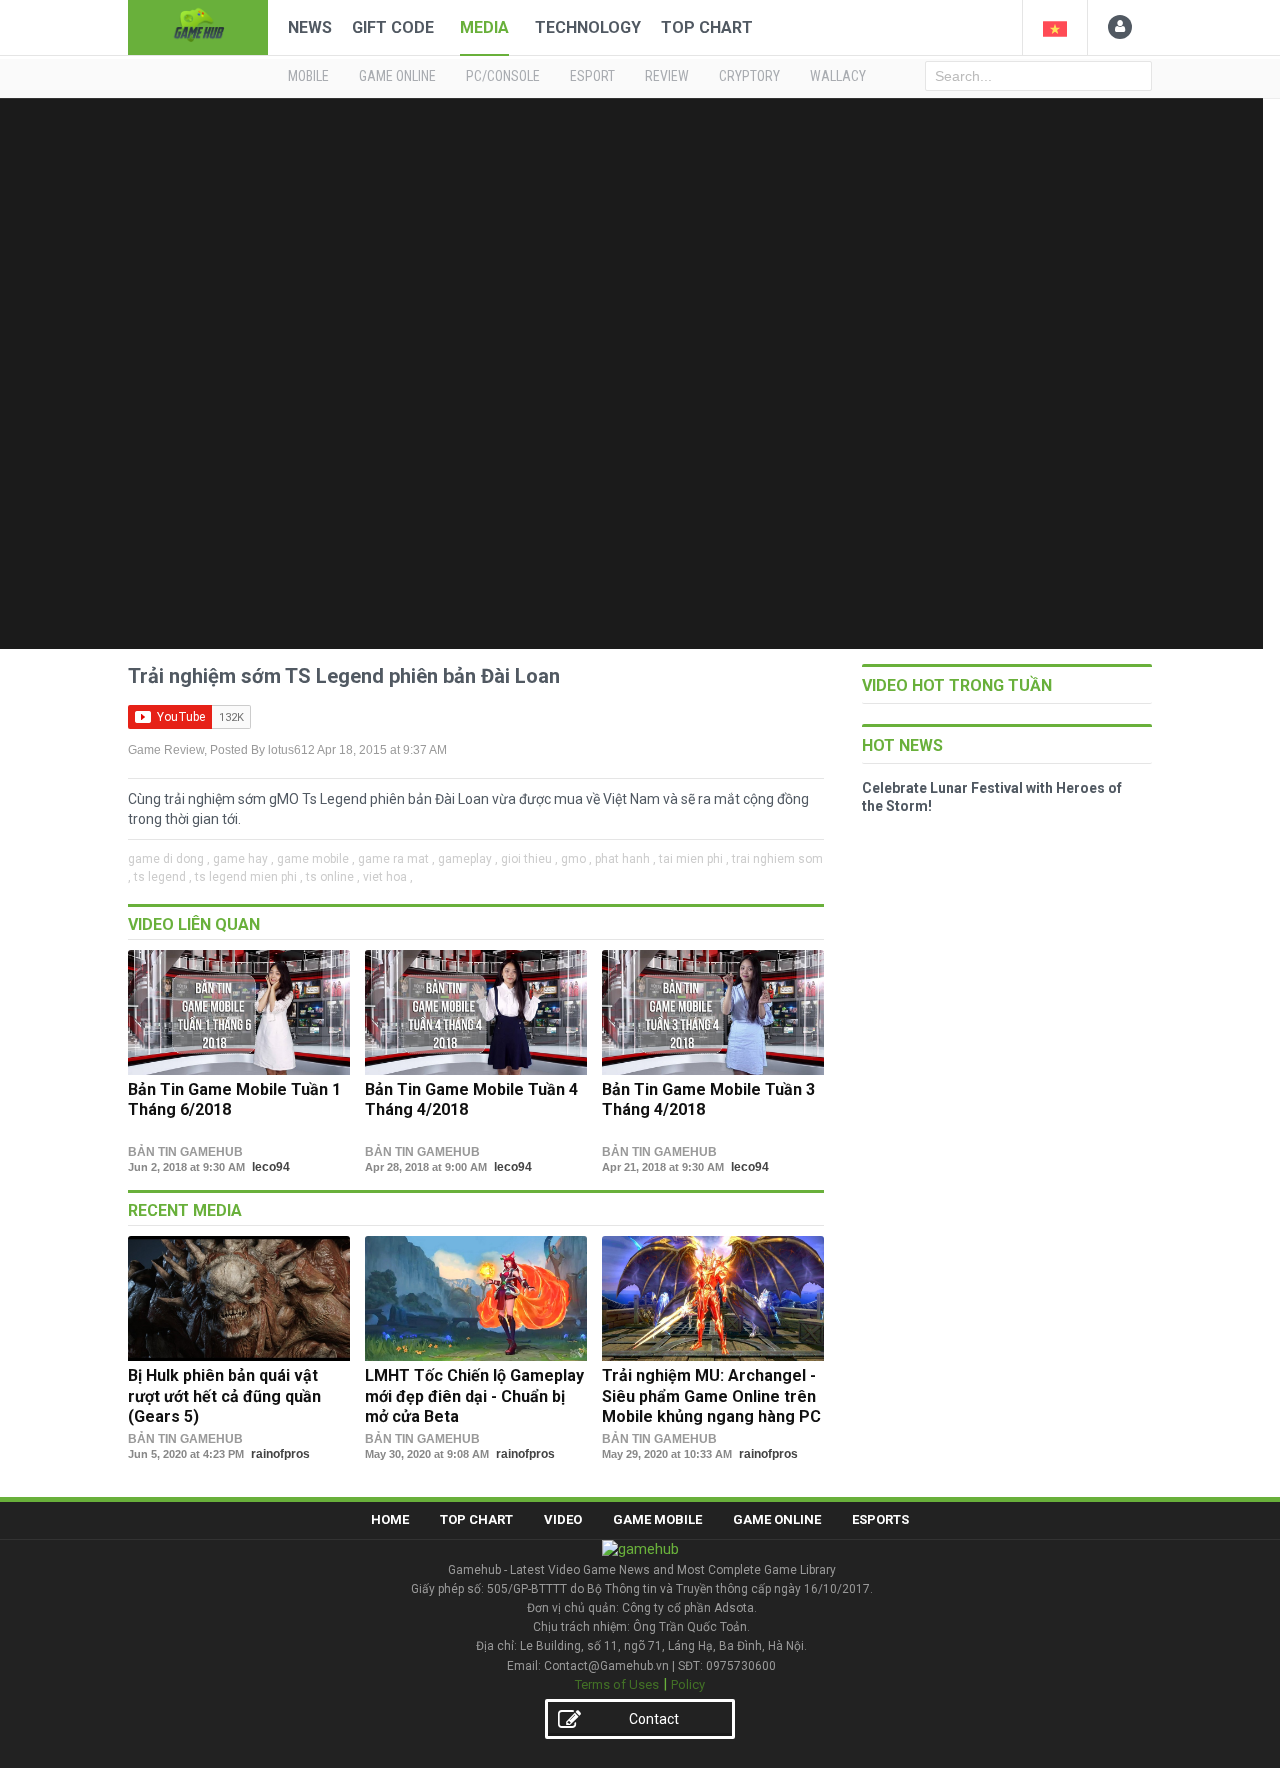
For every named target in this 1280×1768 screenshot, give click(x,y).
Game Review (166, 750)
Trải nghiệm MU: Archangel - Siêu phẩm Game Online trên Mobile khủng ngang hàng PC (711, 1396)
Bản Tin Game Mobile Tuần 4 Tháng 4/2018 (471, 1099)
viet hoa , (388, 877)
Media (484, 27)
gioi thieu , (529, 859)
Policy (688, 1684)
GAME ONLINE (397, 76)
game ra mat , (396, 859)
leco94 (271, 1167)
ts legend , (163, 877)
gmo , (576, 859)
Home (390, 1519)
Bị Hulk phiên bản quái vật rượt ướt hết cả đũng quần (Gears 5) (224, 1396)
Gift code (393, 27)
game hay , (243, 859)
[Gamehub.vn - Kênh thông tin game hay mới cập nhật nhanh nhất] (198, 25)
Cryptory (749, 76)
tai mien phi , (694, 859)
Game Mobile (657, 1519)
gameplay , (468, 859)
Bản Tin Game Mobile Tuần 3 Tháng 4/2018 (708, 1099)
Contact (654, 1719)
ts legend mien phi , (249, 877)
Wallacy (838, 76)
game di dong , (169, 859)
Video (563, 1519)
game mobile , (316, 859)
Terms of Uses (617, 1684)
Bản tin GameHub (185, 1152)
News (310, 27)
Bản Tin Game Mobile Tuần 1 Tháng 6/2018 (234, 1099)
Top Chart (707, 27)
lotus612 (291, 750)
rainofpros (280, 1454)
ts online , (333, 877)
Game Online (777, 1519)
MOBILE (308, 76)
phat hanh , (625, 859)
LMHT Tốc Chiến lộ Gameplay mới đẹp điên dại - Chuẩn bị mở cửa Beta (474, 1396)
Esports (880, 1519)
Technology (588, 27)
